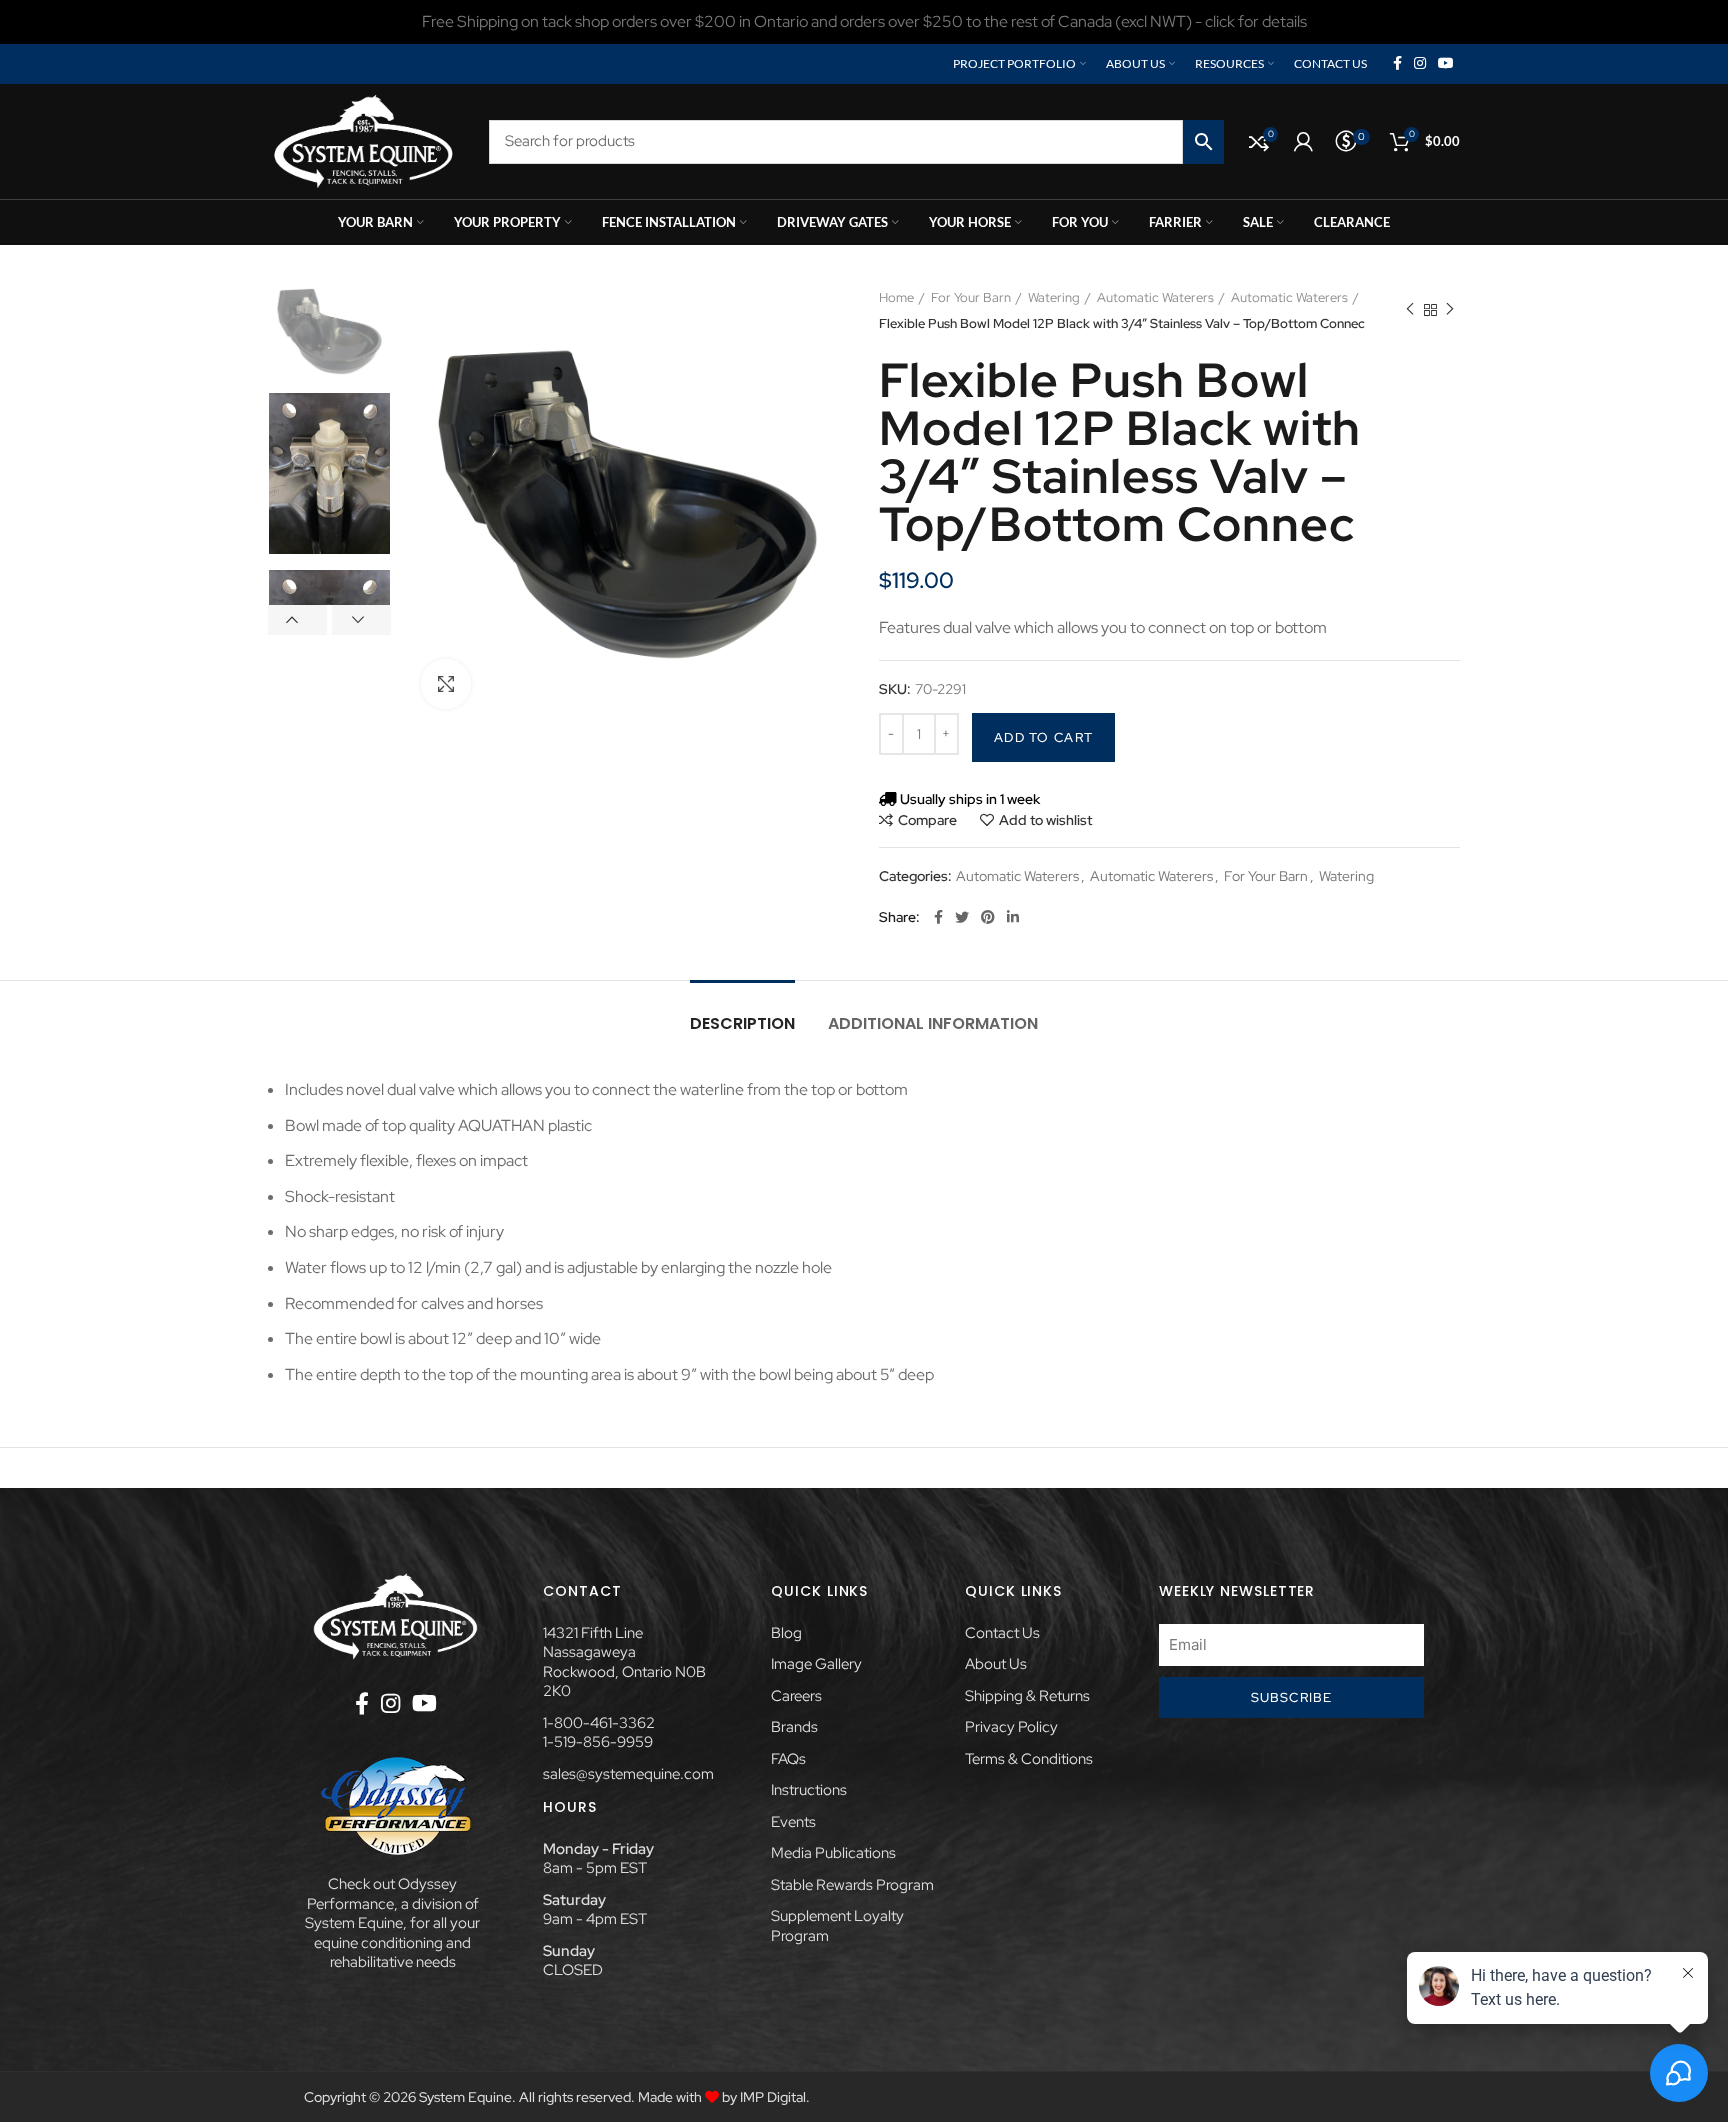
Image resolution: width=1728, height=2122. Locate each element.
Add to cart (1043, 737)
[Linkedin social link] (1013, 917)
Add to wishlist (1045, 820)
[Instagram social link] (1420, 64)
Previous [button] (297, 620)
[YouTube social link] (1446, 64)
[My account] (1303, 142)
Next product (1450, 311)
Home (896, 297)
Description (742, 1023)
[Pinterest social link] (988, 917)
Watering (1054, 297)
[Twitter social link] (962, 917)
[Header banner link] (864, 22)
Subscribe (1292, 1697)
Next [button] (361, 620)
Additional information (933, 1023)
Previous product (1410, 311)
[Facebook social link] (1397, 64)
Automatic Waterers (1155, 297)
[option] (329, 331)
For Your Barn (971, 297)
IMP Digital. (775, 2097)
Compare (927, 820)
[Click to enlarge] (446, 684)
